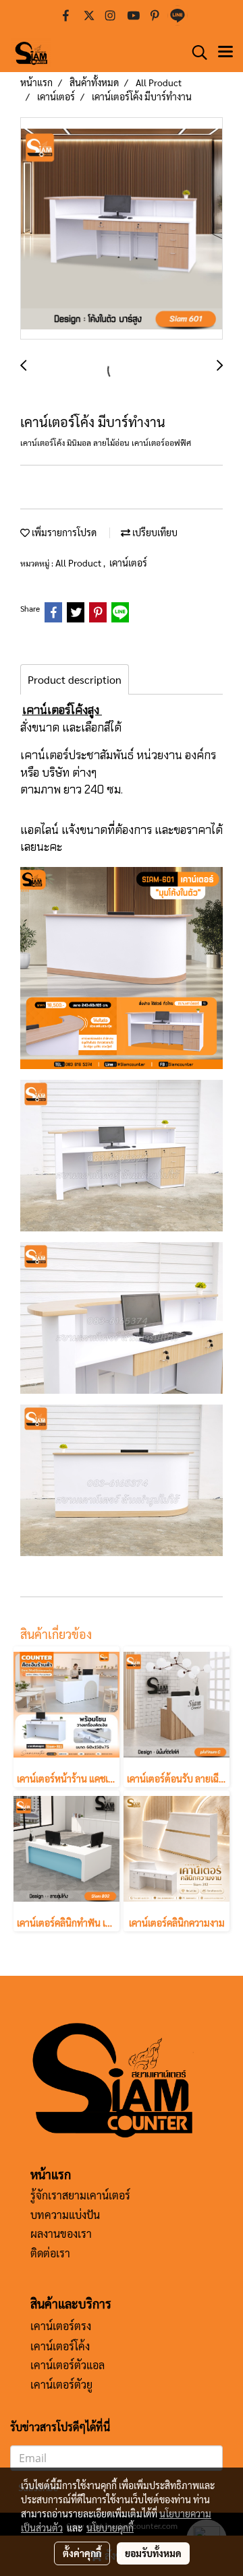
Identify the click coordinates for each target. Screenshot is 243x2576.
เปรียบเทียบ (154, 532)
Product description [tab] (75, 679)
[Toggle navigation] (225, 53)
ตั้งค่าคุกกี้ (82, 2553)
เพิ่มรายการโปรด (63, 532)
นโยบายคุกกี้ (110, 2527)
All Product (79, 562)
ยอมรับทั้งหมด (153, 2553)
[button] (195, 53)
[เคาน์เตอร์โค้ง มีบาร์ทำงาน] (122, 229)
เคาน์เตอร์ (128, 562)
